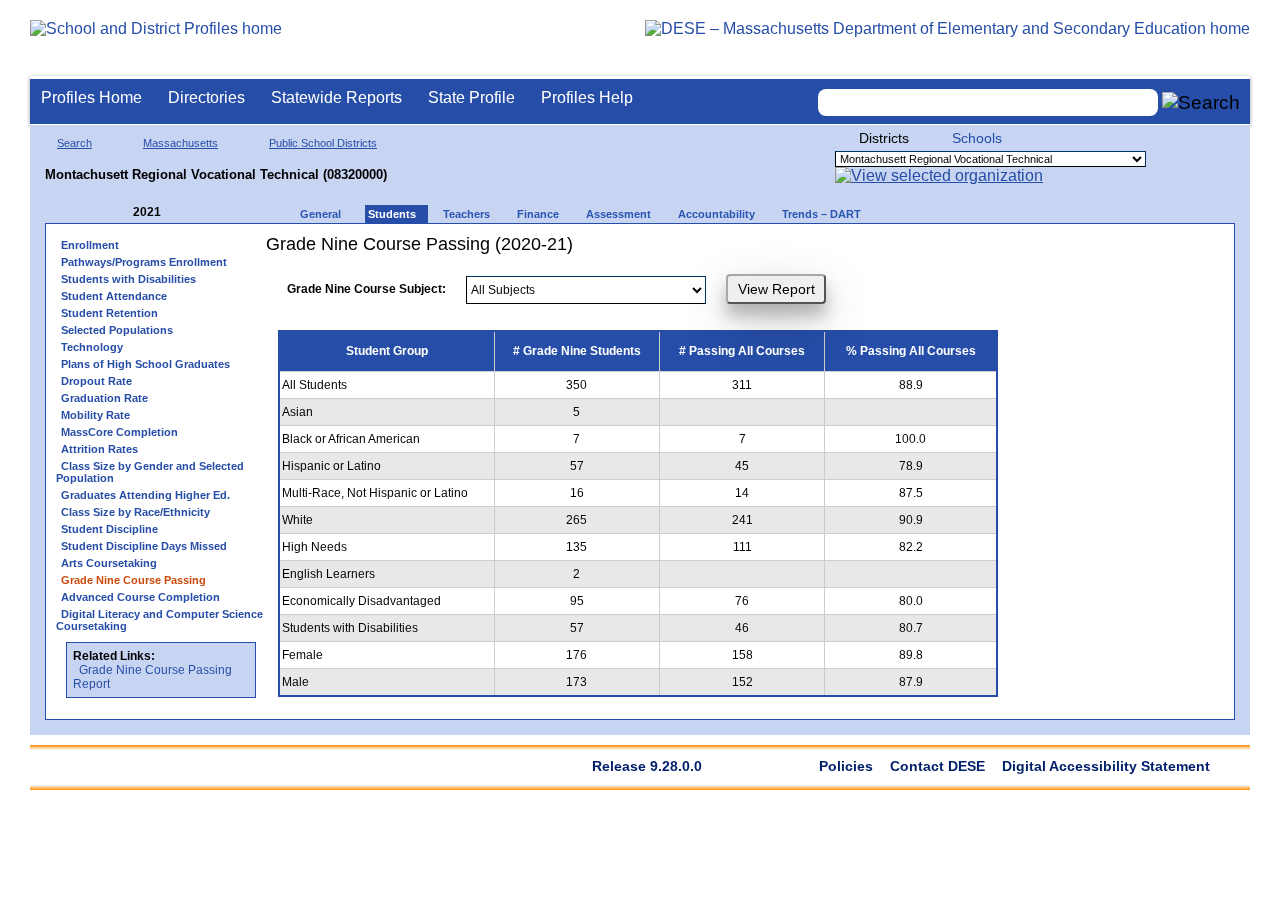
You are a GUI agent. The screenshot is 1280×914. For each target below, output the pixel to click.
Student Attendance (114, 296)
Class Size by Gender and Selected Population (150, 472)
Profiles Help (587, 97)
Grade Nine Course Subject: (366, 289)
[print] (990, 251)
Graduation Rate (104, 398)
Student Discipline (109, 529)
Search (74, 143)
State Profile (471, 97)
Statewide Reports (336, 97)
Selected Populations (117, 330)
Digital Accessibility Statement (1106, 766)
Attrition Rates (99, 449)
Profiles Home (91, 97)
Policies (846, 766)
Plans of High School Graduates (145, 364)
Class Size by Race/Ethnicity (135, 512)
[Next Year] (188, 212)
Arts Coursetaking (109, 563)
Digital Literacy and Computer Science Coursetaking (159, 620)
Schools (977, 138)
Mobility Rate (95, 415)
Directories (206, 97)
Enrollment (90, 245)
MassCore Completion (119, 432)
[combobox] (988, 102)
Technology (92, 347)
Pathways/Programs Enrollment (144, 262)
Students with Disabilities (128, 279)
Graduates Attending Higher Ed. (145, 495)
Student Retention (109, 313)
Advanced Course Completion (140, 597)
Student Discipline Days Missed (144, 546)
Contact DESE (937, 766)
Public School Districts (323, 143)
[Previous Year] (119, 212)
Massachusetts (180, 143)
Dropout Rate (96, 381)
